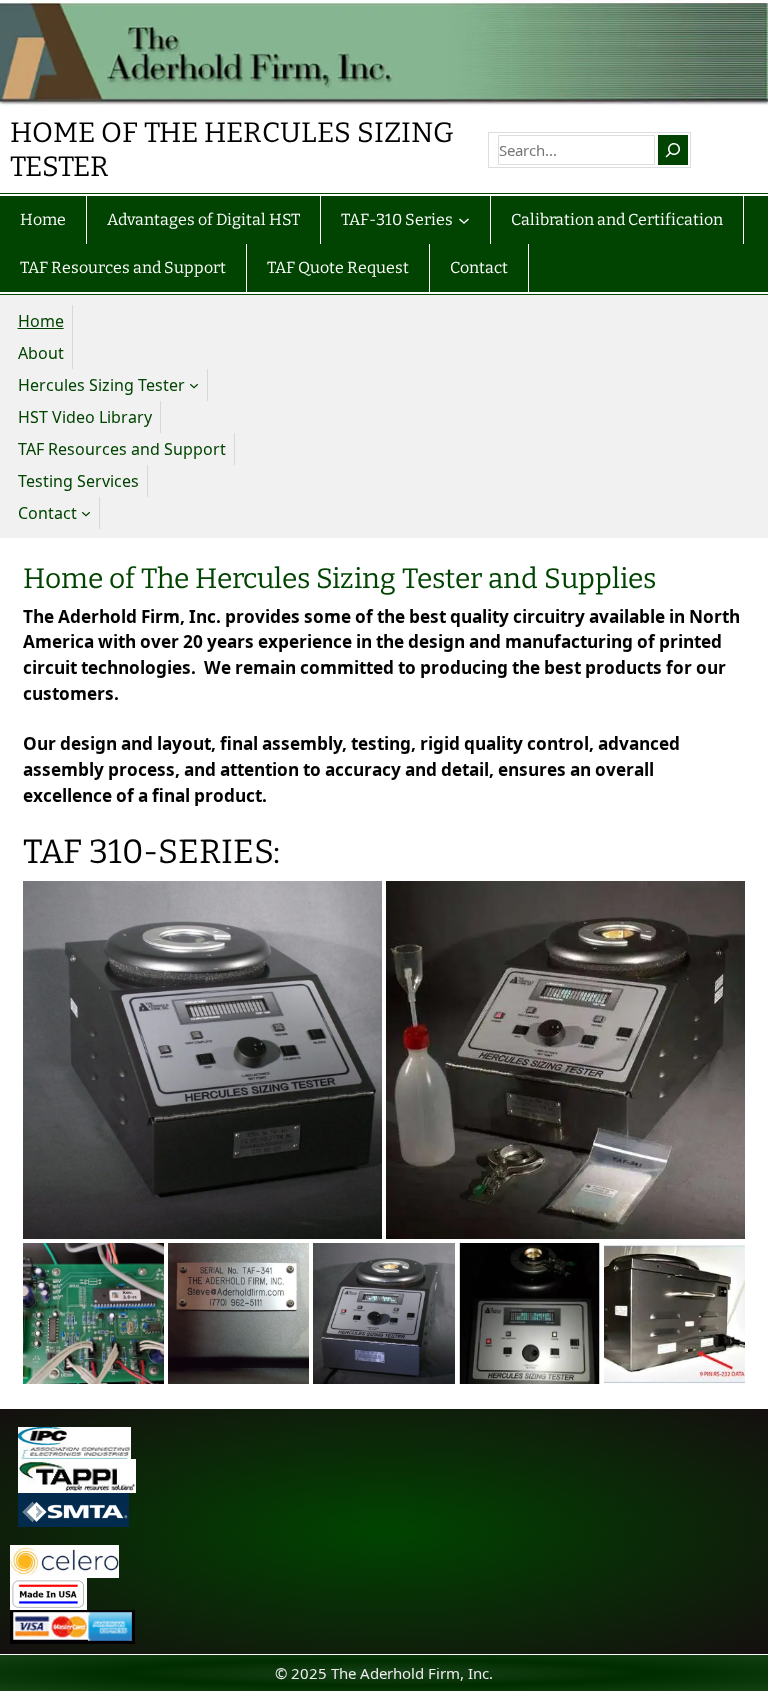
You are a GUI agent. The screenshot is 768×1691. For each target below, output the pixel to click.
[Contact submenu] (86, 513)
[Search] (673, 150)
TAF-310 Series (397, 219)
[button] (202, 1060)
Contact (47, 513)
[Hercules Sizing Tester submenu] (194, 385)
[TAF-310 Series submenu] (464, 220)
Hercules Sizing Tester (101, 385)
